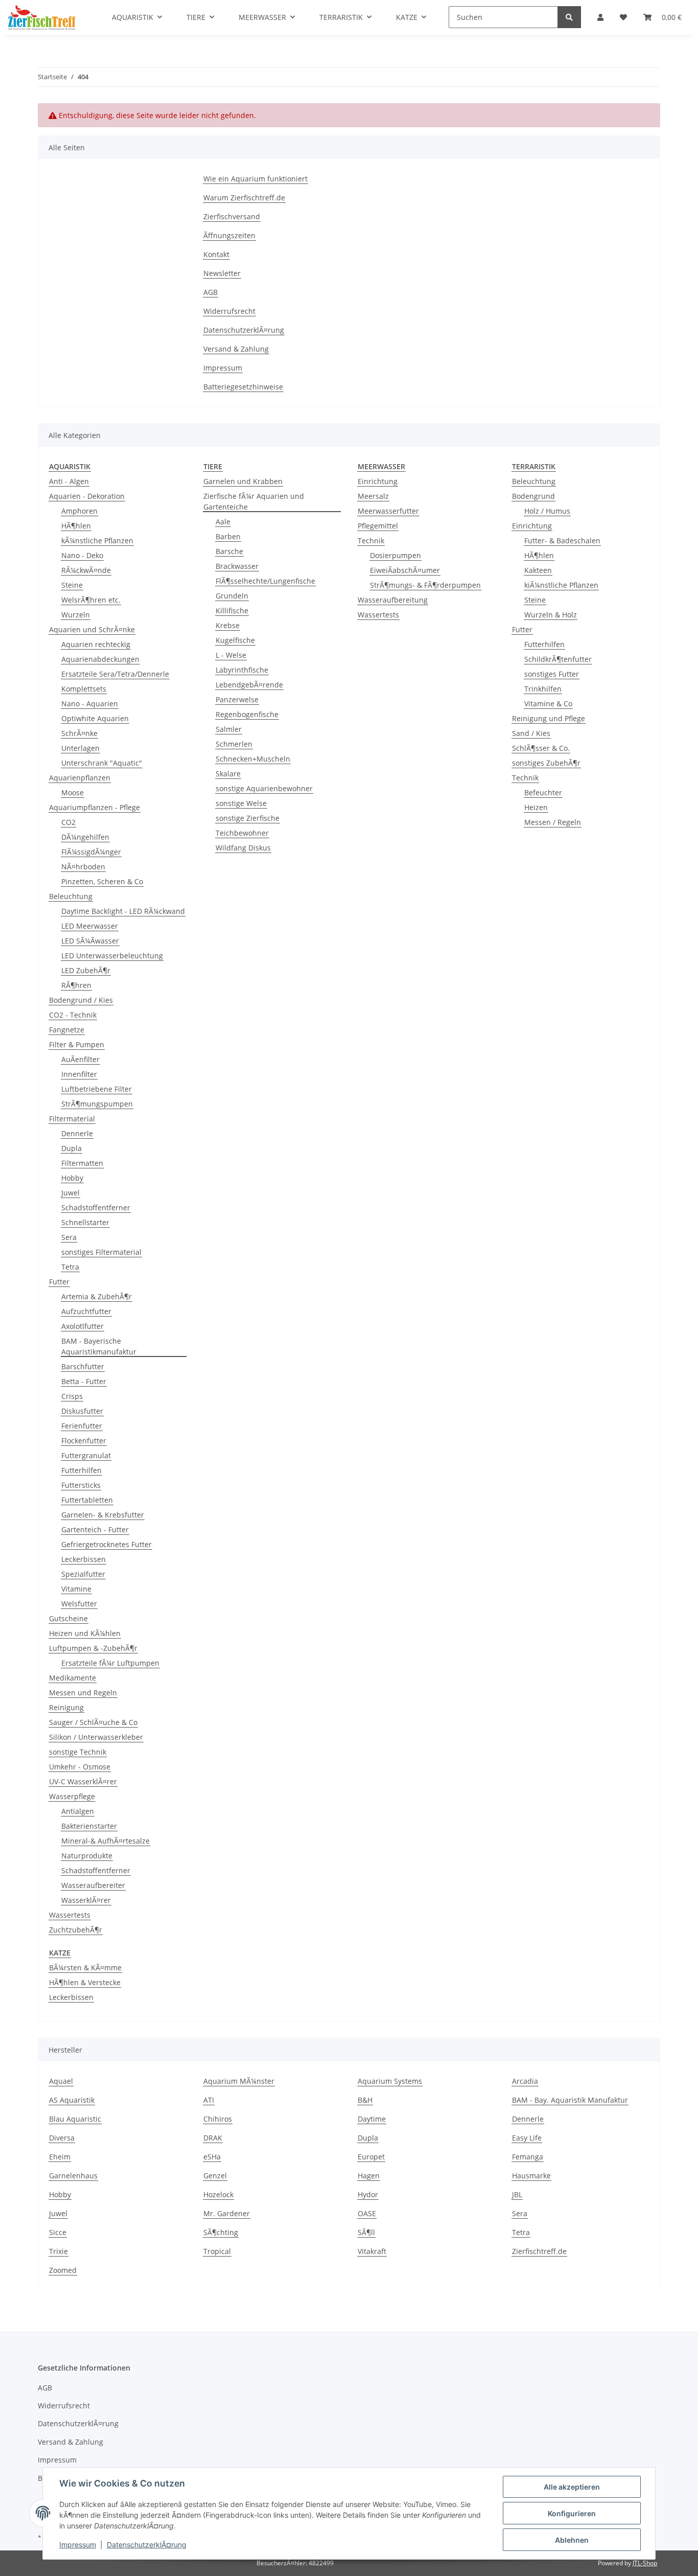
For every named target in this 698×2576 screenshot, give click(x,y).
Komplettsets (84, 689)
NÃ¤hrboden (83, 867)
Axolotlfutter (83, 1326)
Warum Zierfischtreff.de (244, 198)
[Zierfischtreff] (42, 17)
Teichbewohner (242, 833)
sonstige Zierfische (248, 818)
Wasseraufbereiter (93, 1885)
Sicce (58, 2232)
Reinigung (66, 1707)
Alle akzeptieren (572, 2487)
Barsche (229, 551)
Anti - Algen (69, 481)
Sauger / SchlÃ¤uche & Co (93, 1722)
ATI (209, 2100)
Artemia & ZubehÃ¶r (97, 1296)
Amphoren (79, 511)
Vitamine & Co (548, 704)
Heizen (536, 807)
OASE (367, 2213)
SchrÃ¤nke (79, 733)
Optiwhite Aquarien (95, 718)
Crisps (72, 1396)
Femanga (528, 2157)
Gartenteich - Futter (95, 1529)
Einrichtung (378, 481)
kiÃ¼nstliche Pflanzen (561, 585)
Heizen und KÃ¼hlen (85, 1633)
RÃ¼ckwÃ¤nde (86, 570)
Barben (228, 536)
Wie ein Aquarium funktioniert (255, 179)
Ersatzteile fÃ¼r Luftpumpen (110, 1663)
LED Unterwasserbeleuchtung (112, 956)
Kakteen (538, 570)
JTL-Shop (645, 2563)
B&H (365, 2100)
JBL (517, 2194)
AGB (211, 292)
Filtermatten (82, 1163)
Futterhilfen (82, 1470)
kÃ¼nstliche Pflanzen (97, 540)
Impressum (223, 368)
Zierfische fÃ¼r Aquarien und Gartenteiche (254, 501)
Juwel (71, 1193)
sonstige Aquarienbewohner (264, 788)
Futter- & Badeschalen (562, 540)
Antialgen (78, 1811)
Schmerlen (234, 744)
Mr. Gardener (227, 2213)
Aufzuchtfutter (86, 1311)
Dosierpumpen (395, 555)
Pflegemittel (378, 526)
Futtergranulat (86, 1455)
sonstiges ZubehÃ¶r (546, 763)
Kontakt (216, 254)
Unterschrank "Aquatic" (102, 763)
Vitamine (76, 1589)
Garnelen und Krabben (243, 481)
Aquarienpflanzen (80, 778)
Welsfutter (79, 1604)
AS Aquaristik (72, 2100)
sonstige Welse (241, 803)
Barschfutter (83, 1366)
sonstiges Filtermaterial (101, 1252)
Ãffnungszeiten (229, 235)
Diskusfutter (82, 1411)
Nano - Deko (82, 555)
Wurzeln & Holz (551, 615)
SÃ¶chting (221, 2232)
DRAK (213, 2138)
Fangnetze (67, 1030)
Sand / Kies (531, 733)
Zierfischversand (232, 216)
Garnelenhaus (73, 2176)
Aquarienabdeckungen (100, 659)
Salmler (229, 729)
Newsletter (222, 273)
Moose (73, 792)
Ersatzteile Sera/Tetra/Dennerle (115, 674)
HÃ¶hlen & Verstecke (85, 1982)
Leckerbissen (84, 1559)
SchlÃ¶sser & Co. (541, 748)
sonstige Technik (78, 1752)
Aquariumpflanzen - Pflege (95, 807)
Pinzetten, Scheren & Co (102, 881)
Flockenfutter (84, 1441)
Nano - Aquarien (90, 704)
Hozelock (218, 2194)
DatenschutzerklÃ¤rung (244, 330)
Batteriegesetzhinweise (243, 387)
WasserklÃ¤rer (86, 1900)
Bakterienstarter (89, 1826)
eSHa (212, 2157)
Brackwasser (237, 566)
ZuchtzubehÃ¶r (76, 1930)
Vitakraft (372, 2251)
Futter (59, 1282)
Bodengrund (533, 496)
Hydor (368, 2194)
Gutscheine (68, 1618)
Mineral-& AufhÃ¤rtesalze (106, 1841)
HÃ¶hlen (76, 526)
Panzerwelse (237, 699)
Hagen (369, 2176)
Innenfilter (79, 1074)
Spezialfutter (83, 1574)
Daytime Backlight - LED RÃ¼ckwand (123, 911)
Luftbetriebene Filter (97, 1089)
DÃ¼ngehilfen (85, 837)
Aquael (61, 2081)
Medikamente (73, 1678)
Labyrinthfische (242, 670)
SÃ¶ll (366, 2232)
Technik (371, 540)
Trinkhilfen (543, 689)
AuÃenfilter (80, 1059)
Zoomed (63, 2270)
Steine (72, 585)
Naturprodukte (87, 1856)
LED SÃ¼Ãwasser (90, 941)
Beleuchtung (71, 896)
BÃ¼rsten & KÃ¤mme (85, 1968)
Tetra (70, 1267)
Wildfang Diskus (243, 848)
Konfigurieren (572, 2513)
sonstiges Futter (552, 674)
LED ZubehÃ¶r (86, 970)
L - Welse (231, 655)
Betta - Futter (84, 1381)
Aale (223, 522)
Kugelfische (235, 640)
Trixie (59, 2251)
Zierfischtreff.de (539, 2251)
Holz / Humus (547, 511)
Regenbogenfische (247, 714)
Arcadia (525, 2081)
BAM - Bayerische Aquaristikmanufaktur (99, 1346)
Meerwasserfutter (388, 511)
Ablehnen (572, 2540)
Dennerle (77, 1133)
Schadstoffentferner (96, 1207)
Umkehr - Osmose (80, 1767)
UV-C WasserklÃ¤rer (83, 1781)
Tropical (217, 2251)
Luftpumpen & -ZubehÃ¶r (93, 1648)
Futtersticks (81, 1485)
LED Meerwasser (90, 926)
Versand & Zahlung (236, 349)
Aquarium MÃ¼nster (239, 2081)
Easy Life (527, 2138)
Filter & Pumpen (77, 1044)
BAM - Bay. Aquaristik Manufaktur (570, 2100)
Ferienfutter (82, 1426)
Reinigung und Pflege (549, 718)
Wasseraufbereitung (393, 600)
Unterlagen (80, 748)
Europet (371, 2157)
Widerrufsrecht (229, 311)
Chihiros (218, 2119)
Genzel (215, 2176)
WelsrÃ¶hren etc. (91, 600)
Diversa (62, 2138)
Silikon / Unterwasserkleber (96, 1737)
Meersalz (373, 496)
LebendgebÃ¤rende (249, 685)
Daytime (372, 2119)
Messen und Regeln (83, 1693)
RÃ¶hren (76, 985)
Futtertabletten (87, 1500)
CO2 (68, 822)
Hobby (72, 1178)
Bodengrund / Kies (81, 1000)
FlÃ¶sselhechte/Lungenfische (265, 581)
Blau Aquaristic (75, 2119)
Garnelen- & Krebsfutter (103, 1515)
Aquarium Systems (390, 2081)
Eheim (60, 2157)
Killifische (232, 611)
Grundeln (232, 596)
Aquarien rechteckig (96, 644)
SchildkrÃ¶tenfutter (558, 659)
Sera (69, 1237)
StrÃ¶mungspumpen (97, 1104)
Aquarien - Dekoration (87, 496)
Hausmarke (531, 2176)
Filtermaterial (72, 1119)
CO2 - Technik (73, 1015)
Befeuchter (543, 792)
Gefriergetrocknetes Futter (107, 1544)
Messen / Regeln (553, 822)
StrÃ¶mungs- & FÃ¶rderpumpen (425, 585)
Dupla (72, 1148)
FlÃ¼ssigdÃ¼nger (91, 852)
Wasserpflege (72, 1796)
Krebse (228, 625)
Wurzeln (76, 615)
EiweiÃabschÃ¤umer (405, 570)
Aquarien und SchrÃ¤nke (92, 629)
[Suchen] (569, 17)
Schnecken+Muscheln (253, 759)
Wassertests (70, 1915)
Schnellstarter (85, 1222)
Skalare (228, 774)
